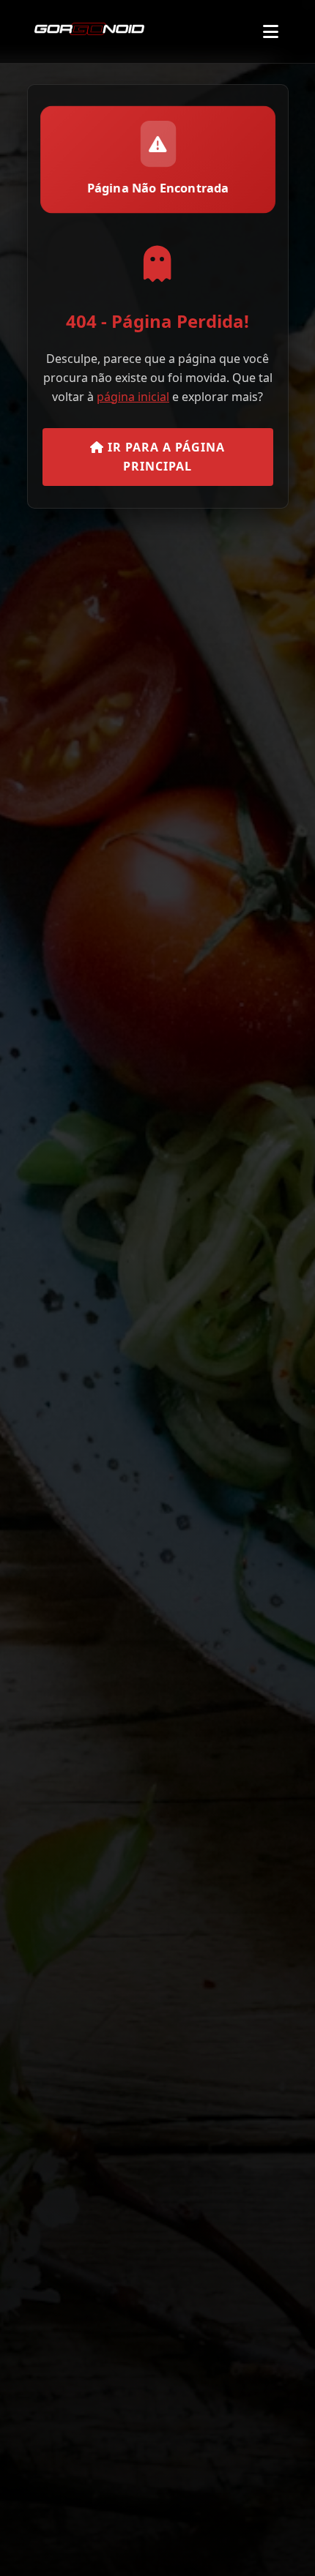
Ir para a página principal (164, 457)
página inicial (133, 397)
